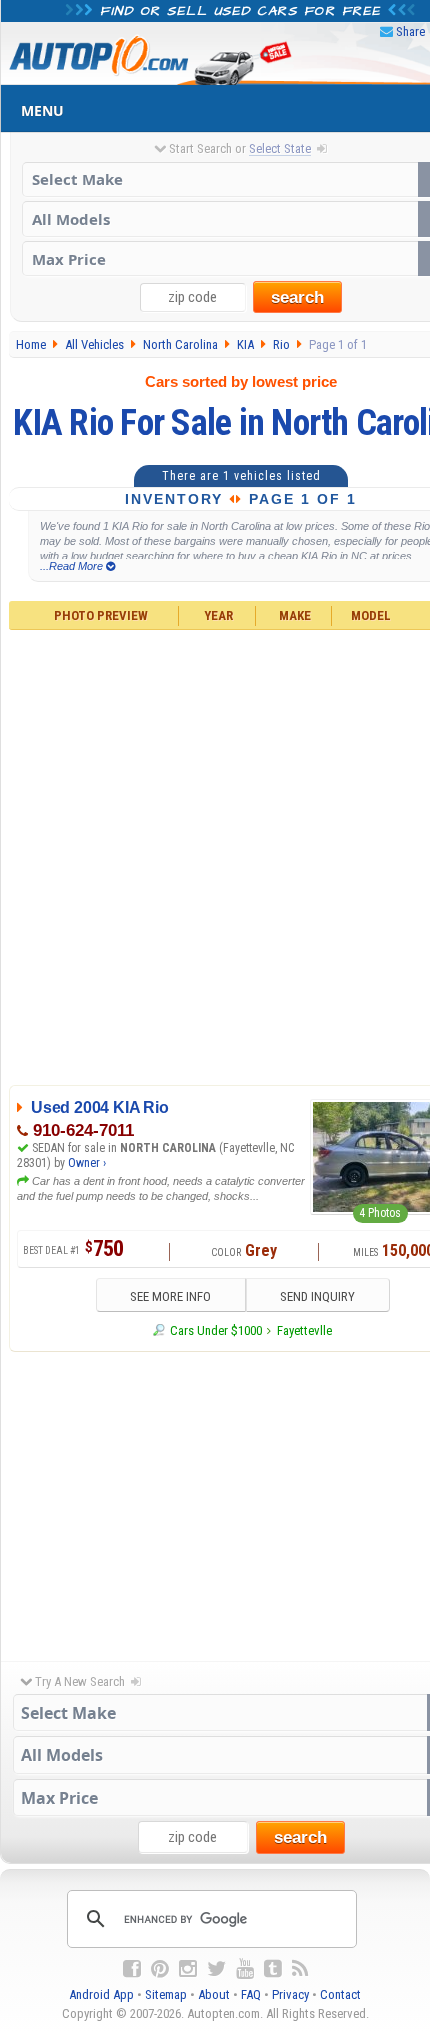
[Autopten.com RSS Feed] (300, 1969)
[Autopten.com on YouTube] (245, 1969)
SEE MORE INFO (170, 1296)
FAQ (251, 1994)
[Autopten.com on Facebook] (132, 1969)
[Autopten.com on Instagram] (188, 1969)
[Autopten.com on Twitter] (216, 1969)
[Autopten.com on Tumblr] (273, 1969)
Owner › (87, 1163)
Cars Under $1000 (215, 1330)
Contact (340, 1994)
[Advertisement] (215, 855)
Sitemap (166, 1994)
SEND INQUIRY (317, 1296)
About (214, 1994)
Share (410, 31)
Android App (101, 1994)
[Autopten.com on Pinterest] (160, 1969)
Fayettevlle (304, 1330)
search (297, 297)
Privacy (290, 1994)
